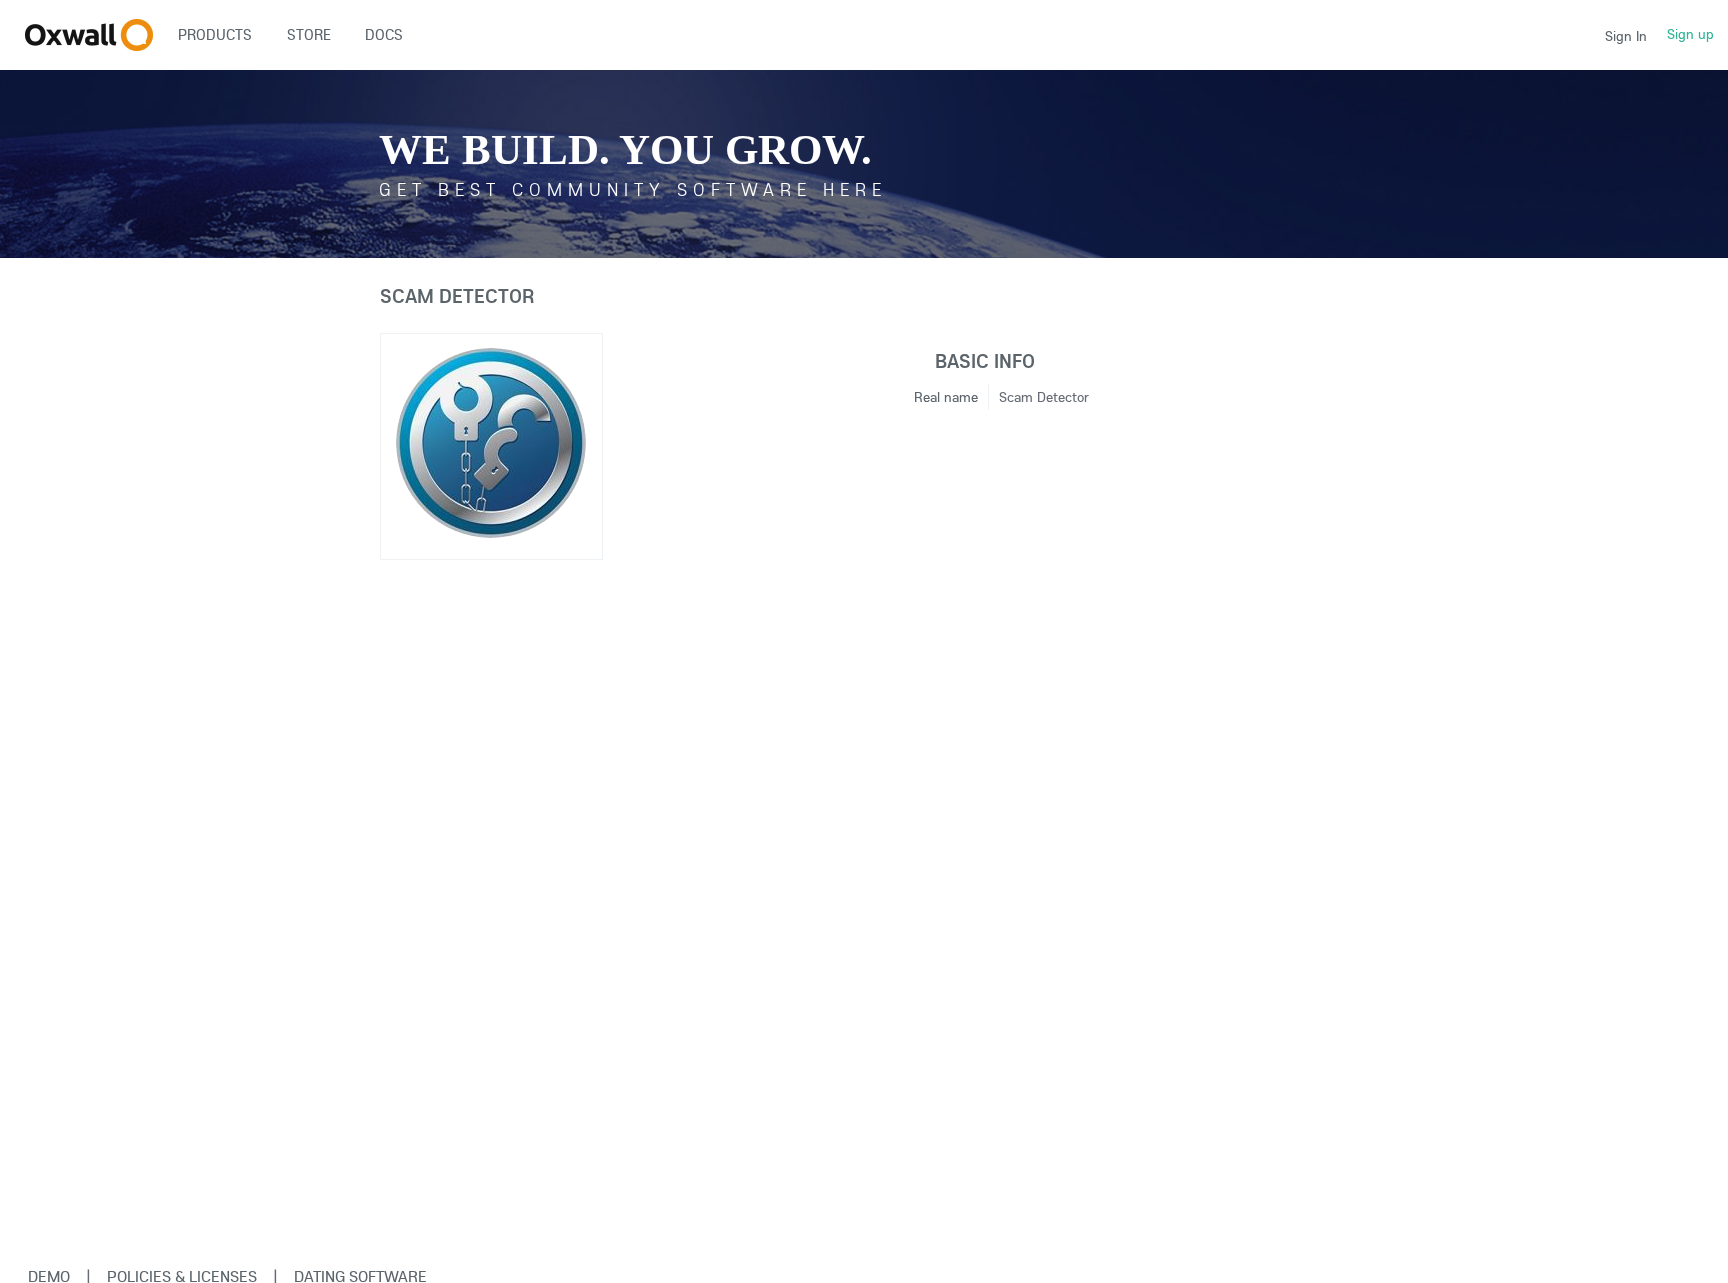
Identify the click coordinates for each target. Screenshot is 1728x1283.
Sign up (1690, 34)
